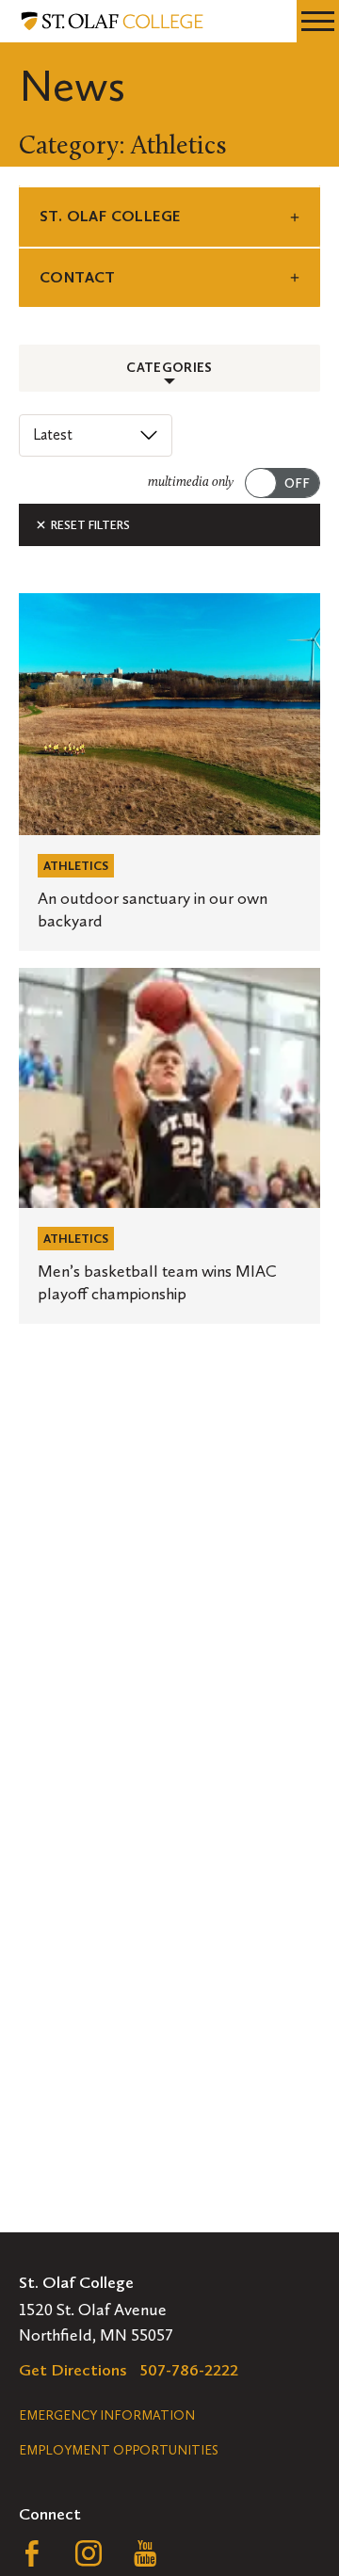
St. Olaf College (110, 216)
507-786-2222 (189, 2370)
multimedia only (191, 483)
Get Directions (73, 2370)
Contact (78, 277)
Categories (169, 368)
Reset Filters (89, 525)
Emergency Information (107, 2415)
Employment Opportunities (119, 2450)
